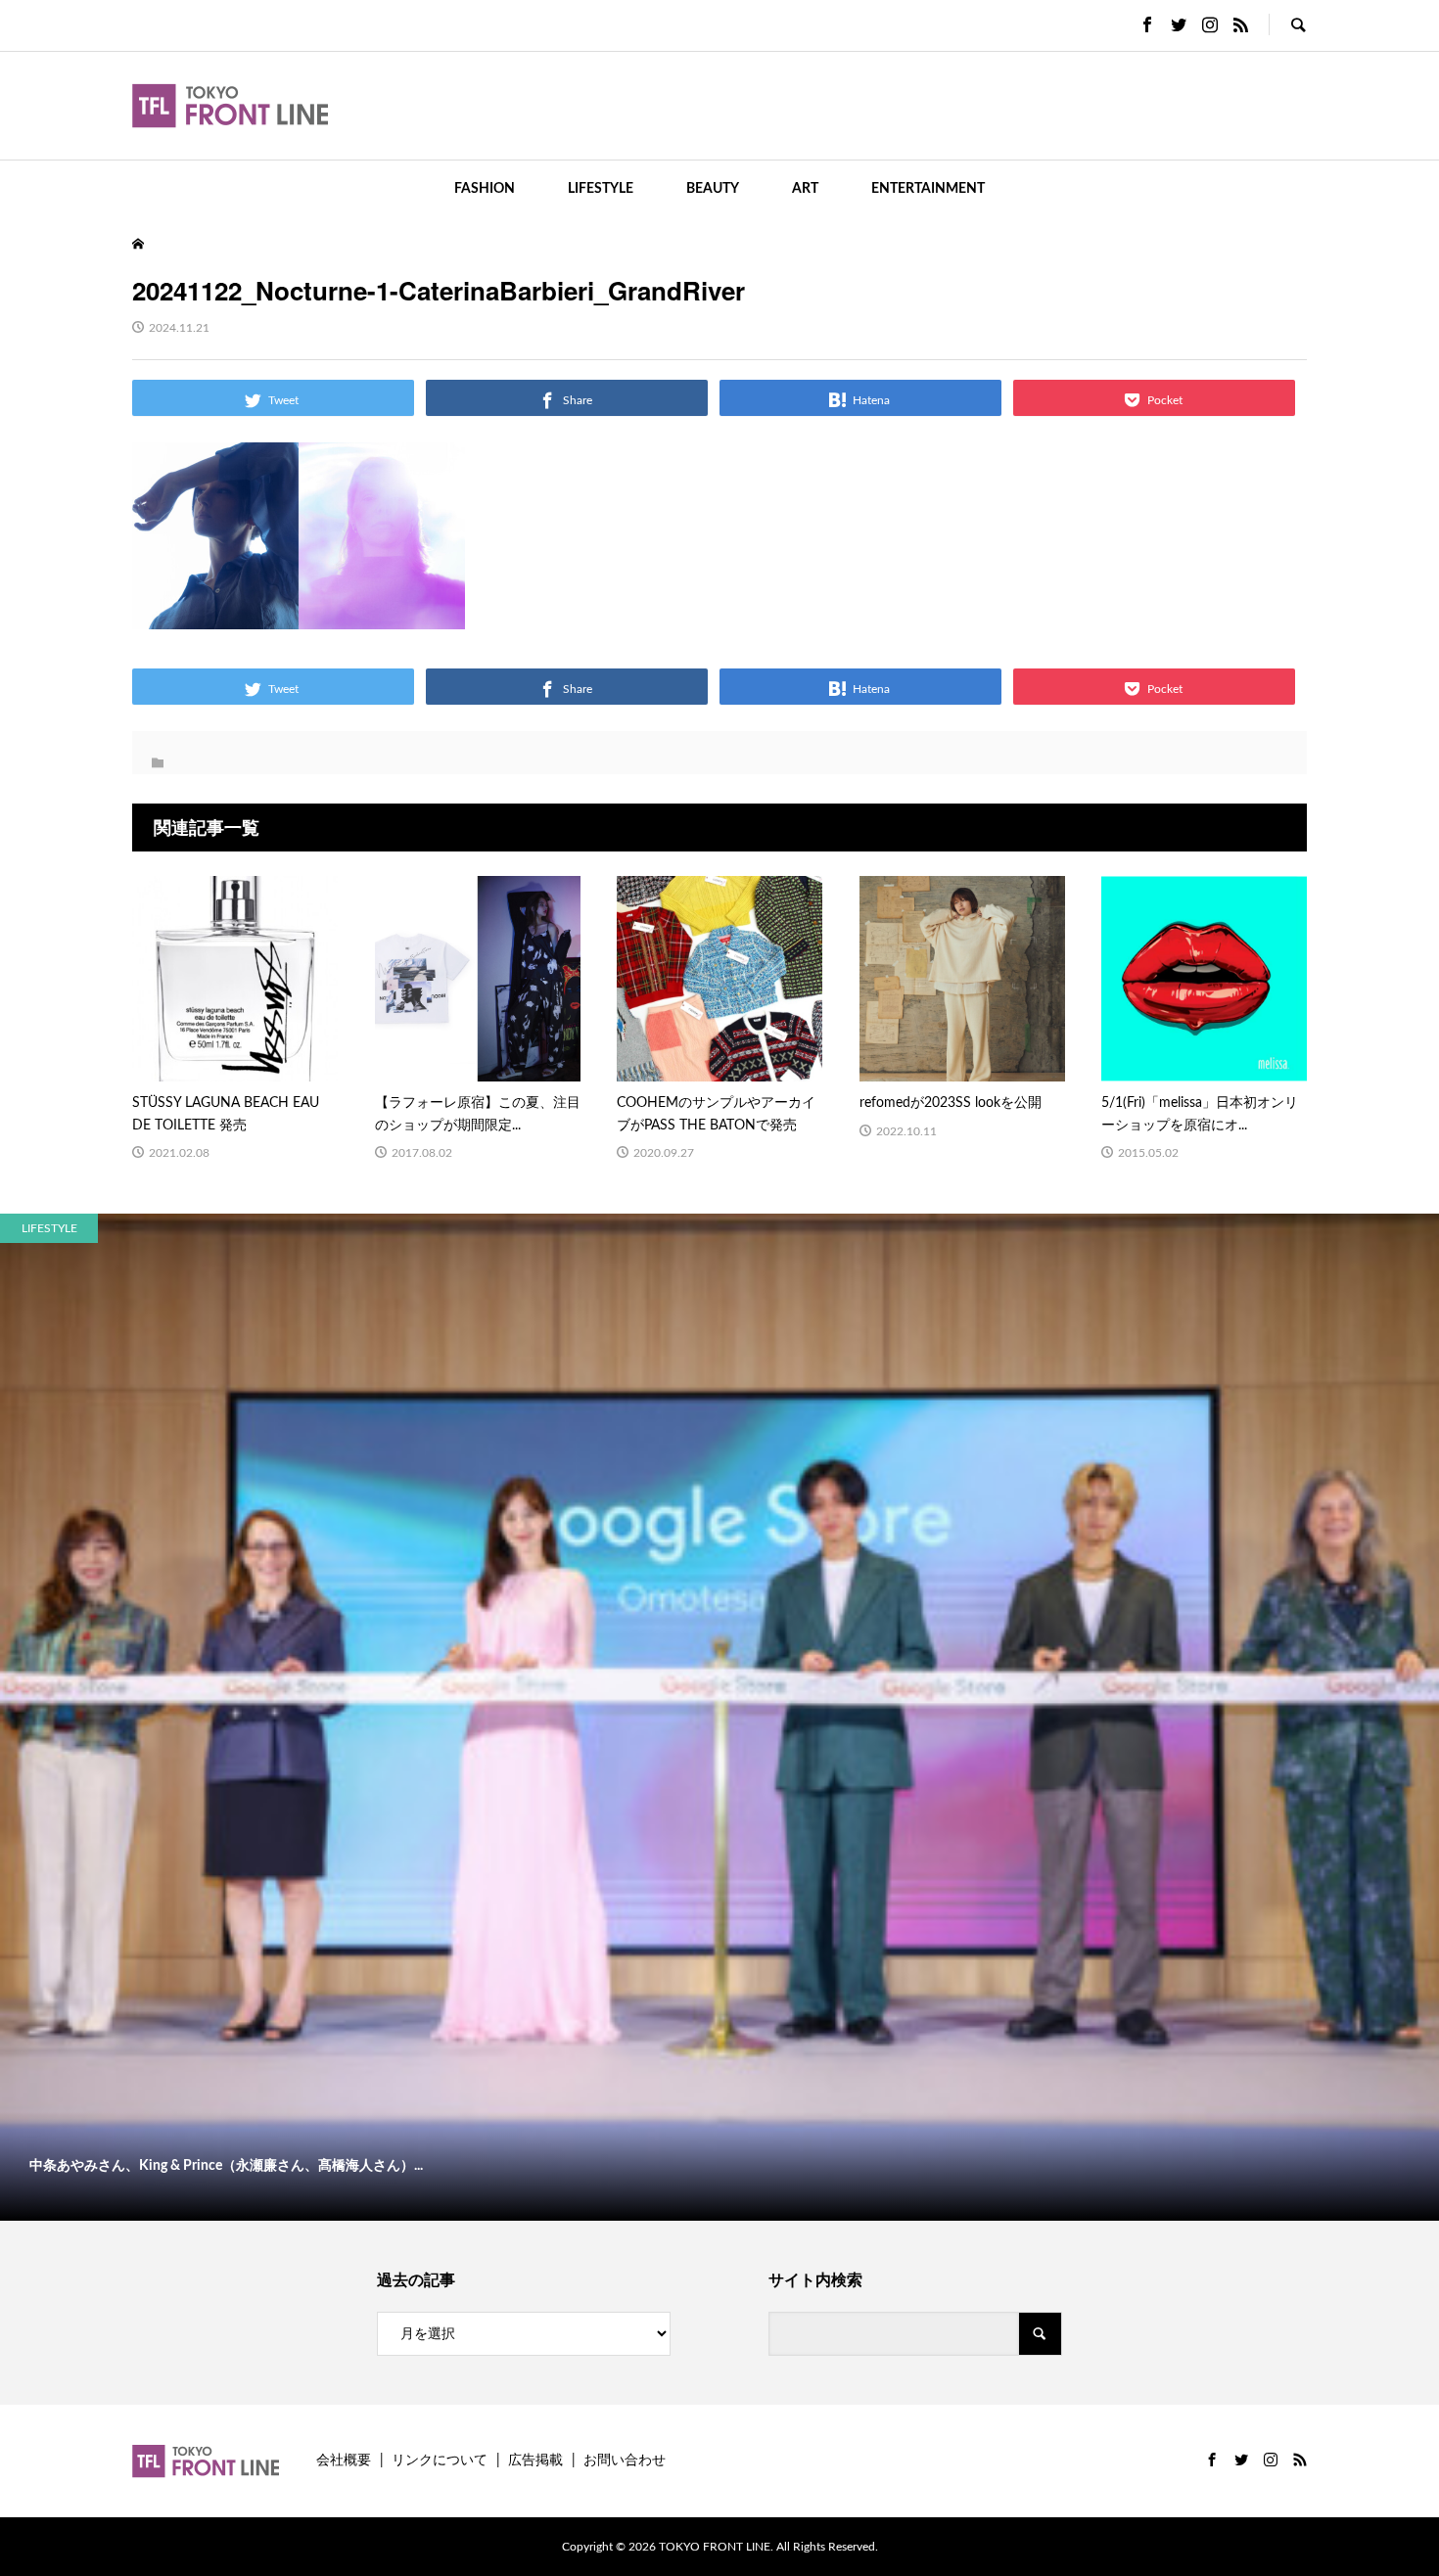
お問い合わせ (625, 2461)
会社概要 (344, 2461)
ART (805, 189)
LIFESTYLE (601, 189)
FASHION (485, 189)
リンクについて (440, 2461)
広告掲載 (535, 2461)
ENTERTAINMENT (928, 189)
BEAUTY (713, 189)
